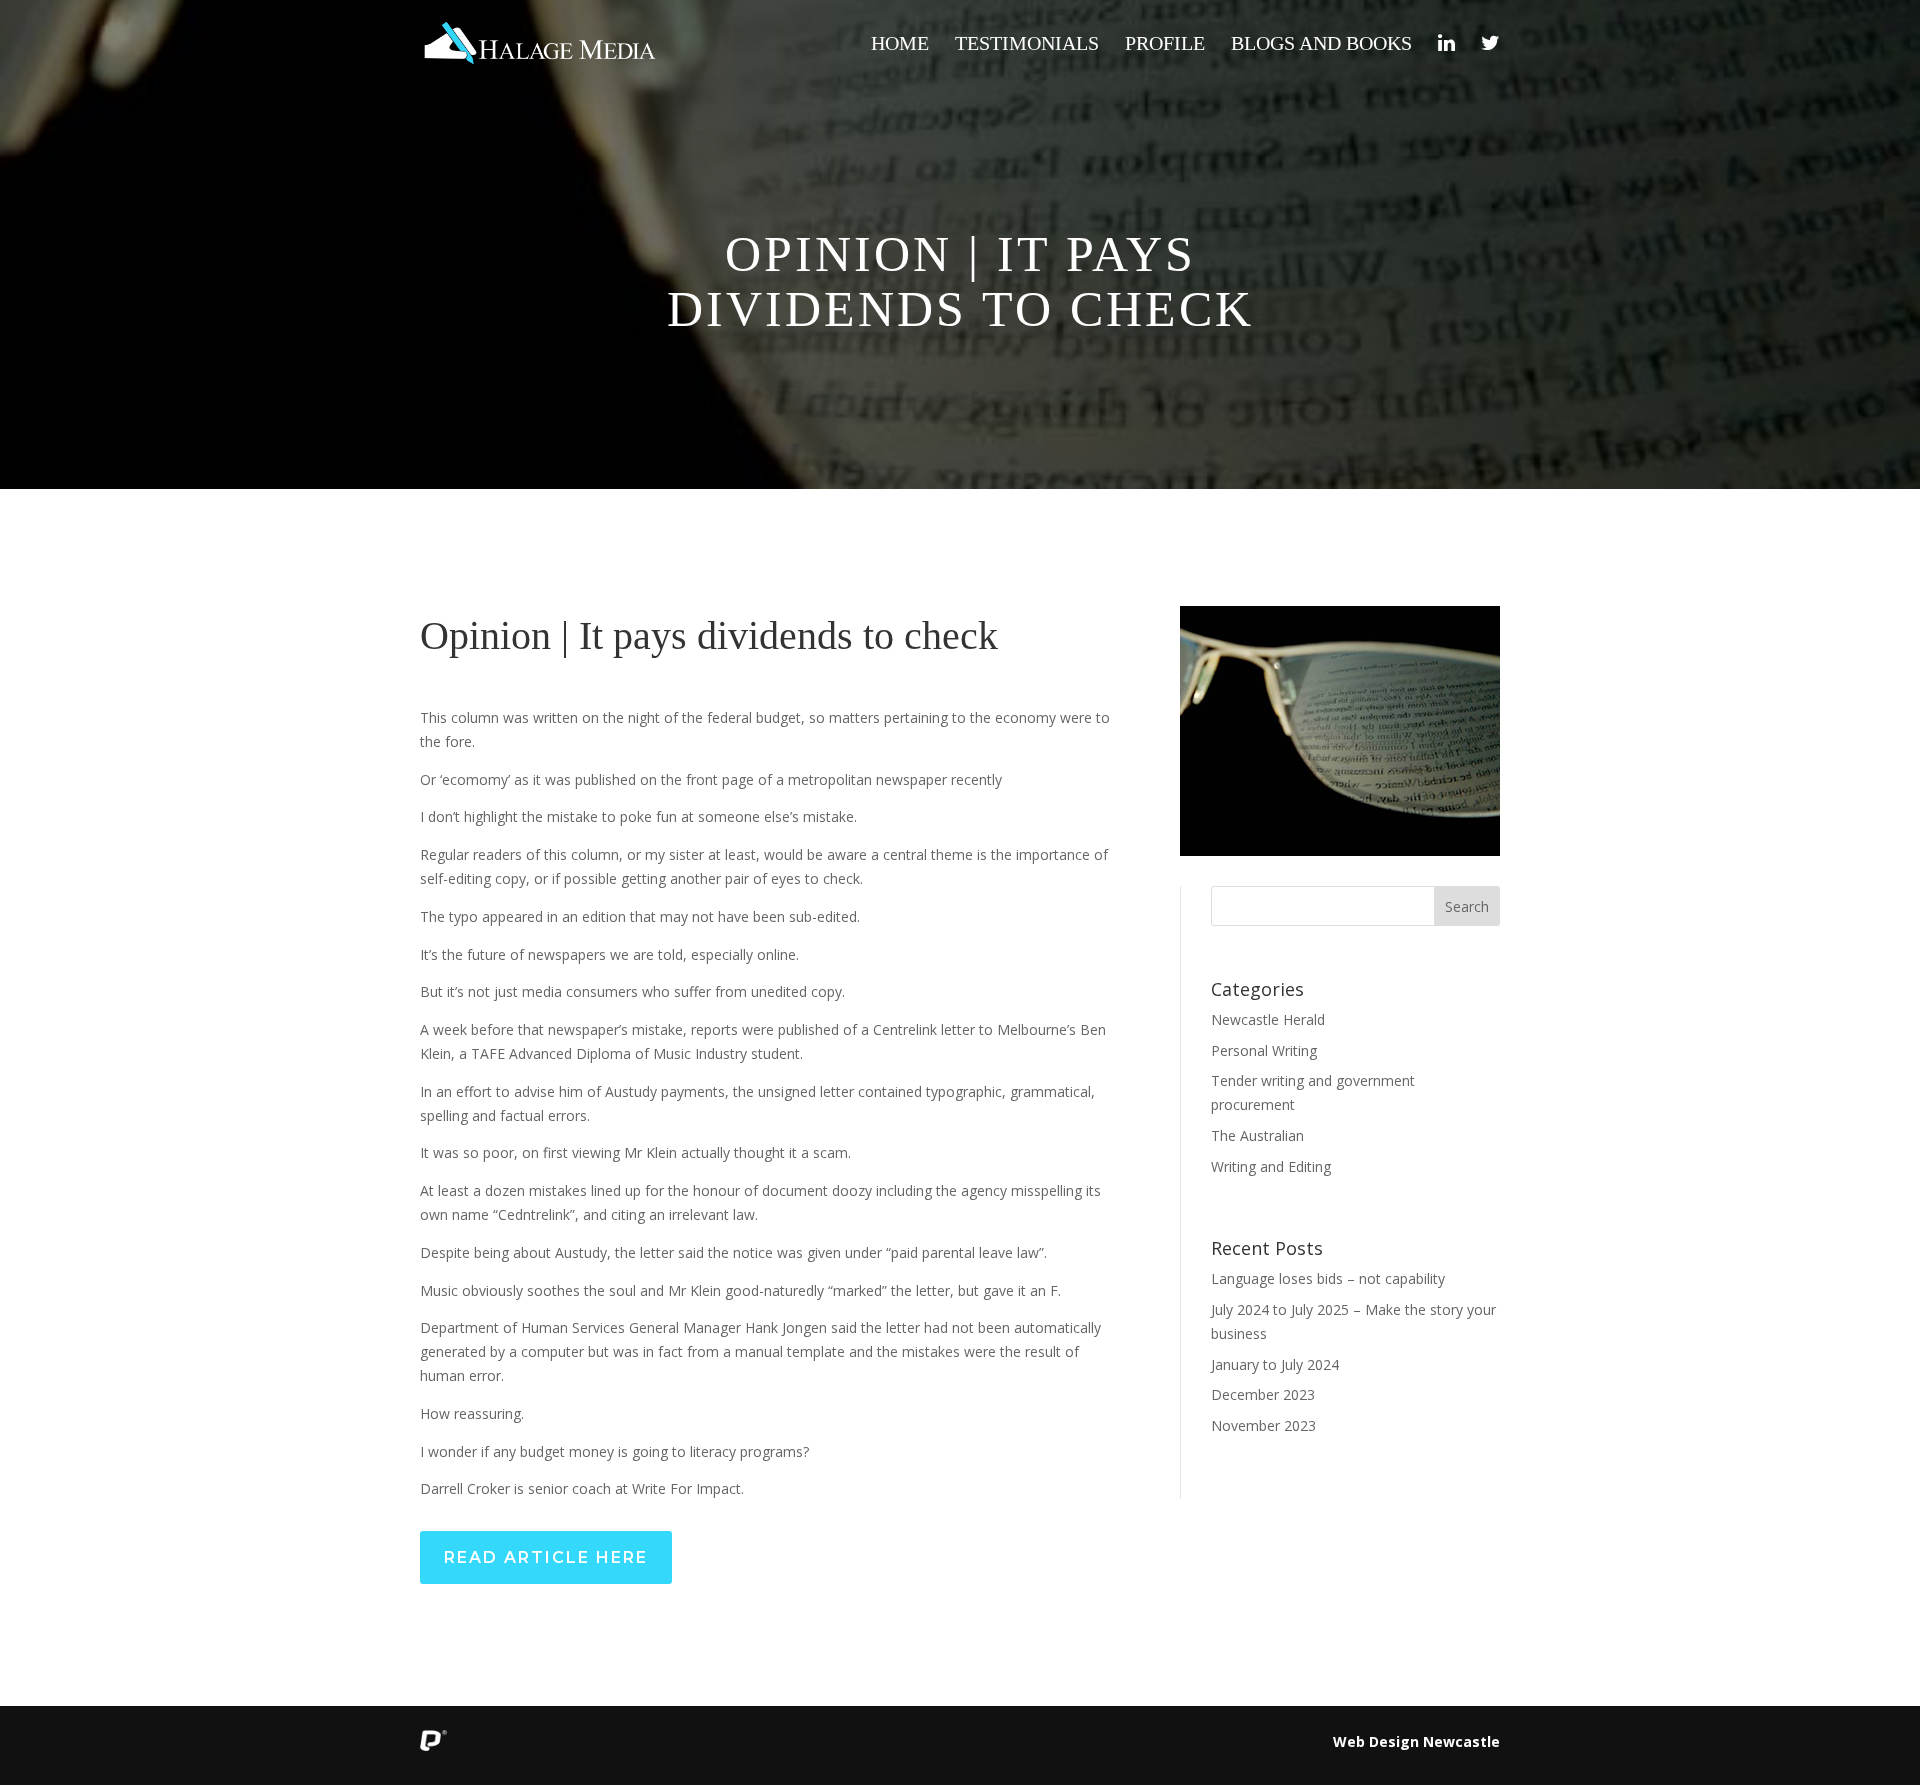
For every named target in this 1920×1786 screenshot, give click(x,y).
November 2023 (1263, 1425)
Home (900, 45)
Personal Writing (1264, 1050)
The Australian (1257, 1135)
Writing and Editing (1271, 1166)
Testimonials (1027, 45)
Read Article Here (546, 1557)
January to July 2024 (1275, 1364)
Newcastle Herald (1268, 1019)
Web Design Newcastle (1416, 1741)
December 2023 (1263, 1394)
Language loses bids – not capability (1328, 1278)
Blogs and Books (1321, 45)
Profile (1165, 45)
